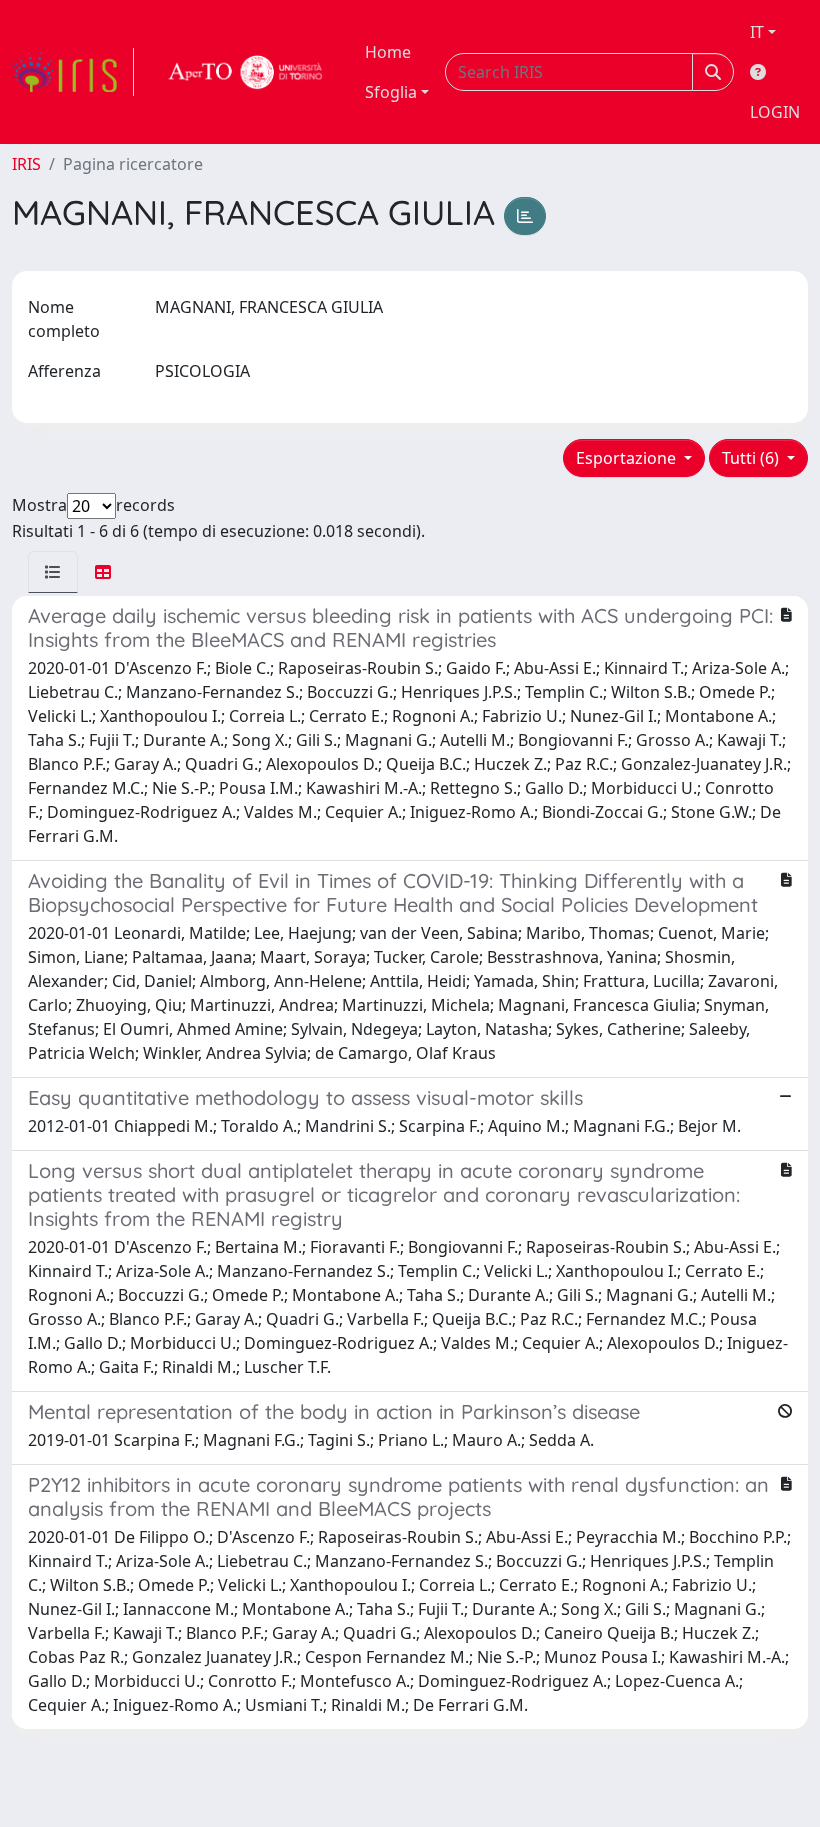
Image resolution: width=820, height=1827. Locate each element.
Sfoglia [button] (391, 92)
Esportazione (628, 458)
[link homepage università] (246, 72)
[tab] (53, 572)
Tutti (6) (752, 458)
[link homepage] (73, 72)
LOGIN (775, 112)
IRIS (26, 164)
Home (388, 52)
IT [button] (757, 32)
